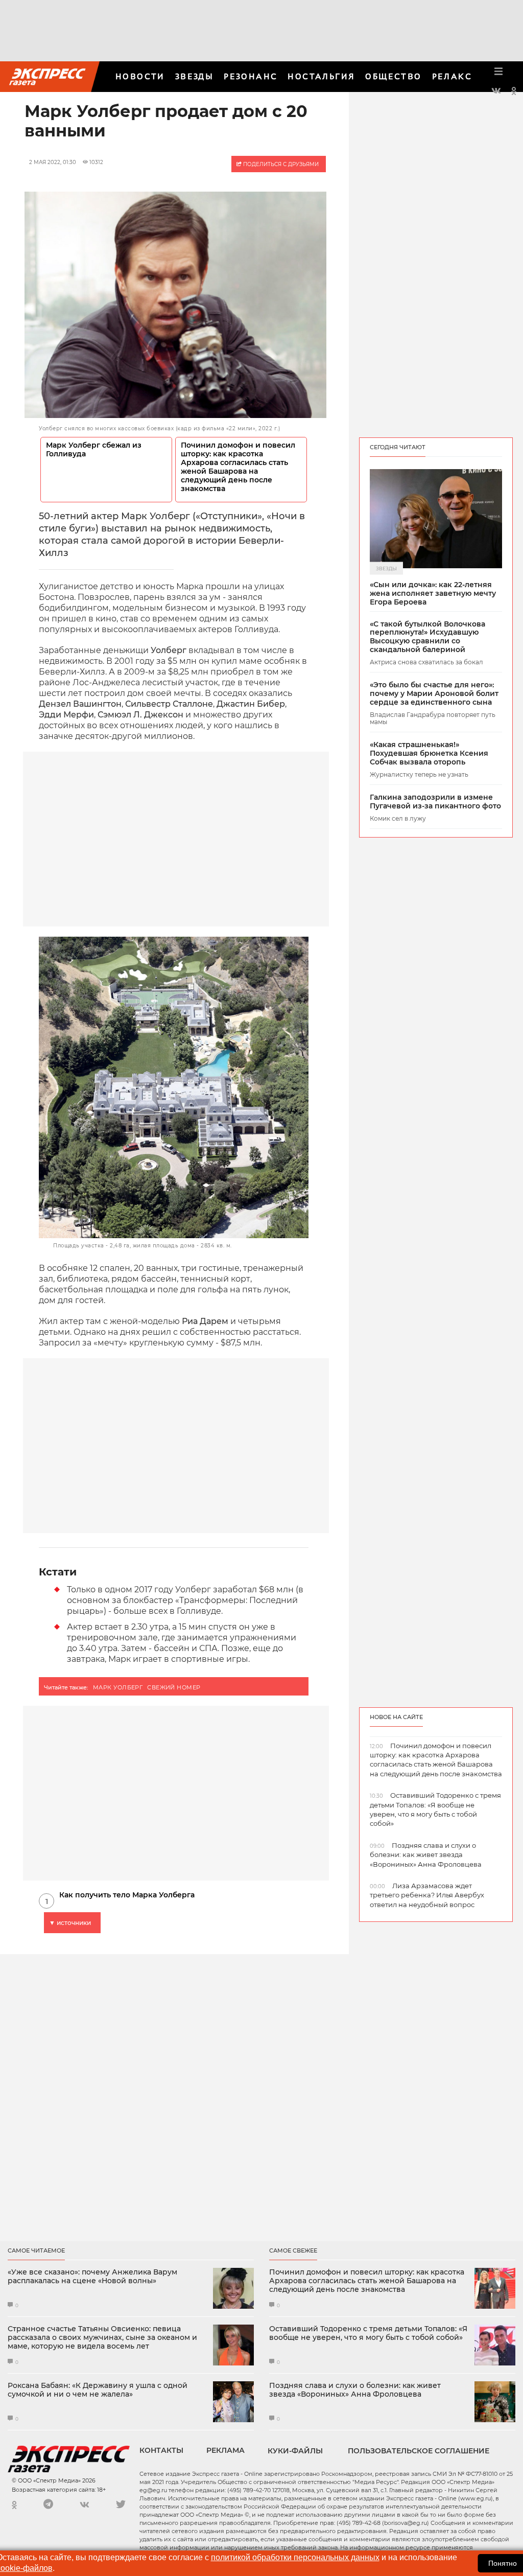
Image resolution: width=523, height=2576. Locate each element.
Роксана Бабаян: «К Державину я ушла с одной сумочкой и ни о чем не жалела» (98, 2390)
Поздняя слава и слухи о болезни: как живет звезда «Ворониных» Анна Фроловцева (355, 2390)
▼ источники (70, 1923)
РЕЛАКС (452, 76)
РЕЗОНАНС (251, 76)
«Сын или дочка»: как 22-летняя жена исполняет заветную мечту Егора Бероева (433, 593)
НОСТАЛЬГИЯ (321, 76)
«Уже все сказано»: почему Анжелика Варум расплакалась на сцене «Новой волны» (92, 2277)
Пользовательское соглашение (419, 2451)
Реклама (225, 2450)
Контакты (161, 2450)
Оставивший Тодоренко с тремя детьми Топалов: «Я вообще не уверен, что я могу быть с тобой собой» (368, 2333)
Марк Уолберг (118, 1687)
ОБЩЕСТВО (393, 76)
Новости (140, 76)
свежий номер (174, 1687)
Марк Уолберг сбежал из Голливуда (94, 450)
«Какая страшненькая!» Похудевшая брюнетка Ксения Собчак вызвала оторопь (429, 753)
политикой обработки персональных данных (295, 2557)
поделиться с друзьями (280, 164)
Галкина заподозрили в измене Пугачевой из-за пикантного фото (435, 802)
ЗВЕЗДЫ (194, 76)
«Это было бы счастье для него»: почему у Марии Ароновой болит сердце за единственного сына (434, 693)
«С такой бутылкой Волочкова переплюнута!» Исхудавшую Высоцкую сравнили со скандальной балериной (427, 637)
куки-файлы (295, 2451)
